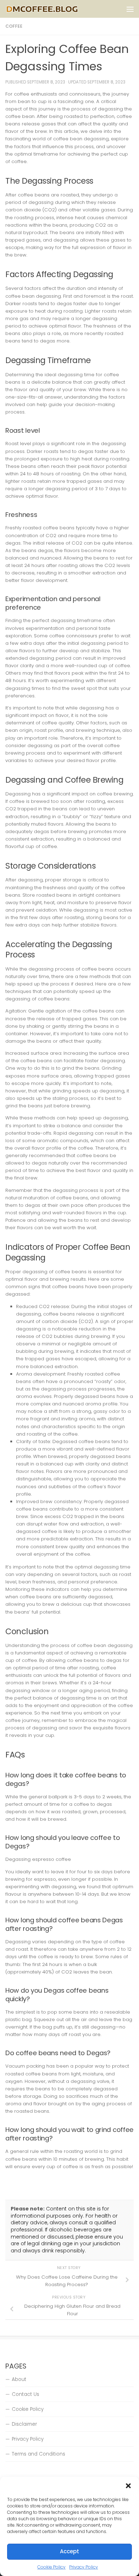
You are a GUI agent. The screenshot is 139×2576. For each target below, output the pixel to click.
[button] (128, 2486)
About (19, 2379)
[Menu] (130, 9)
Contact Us (25, 2394)
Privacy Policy (84, 2567)
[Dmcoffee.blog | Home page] (55, 9)
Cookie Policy (52, 2567)
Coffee (14, 26)
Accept (69, 2551)
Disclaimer (24, 2424)
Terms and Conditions (38, 2454)
